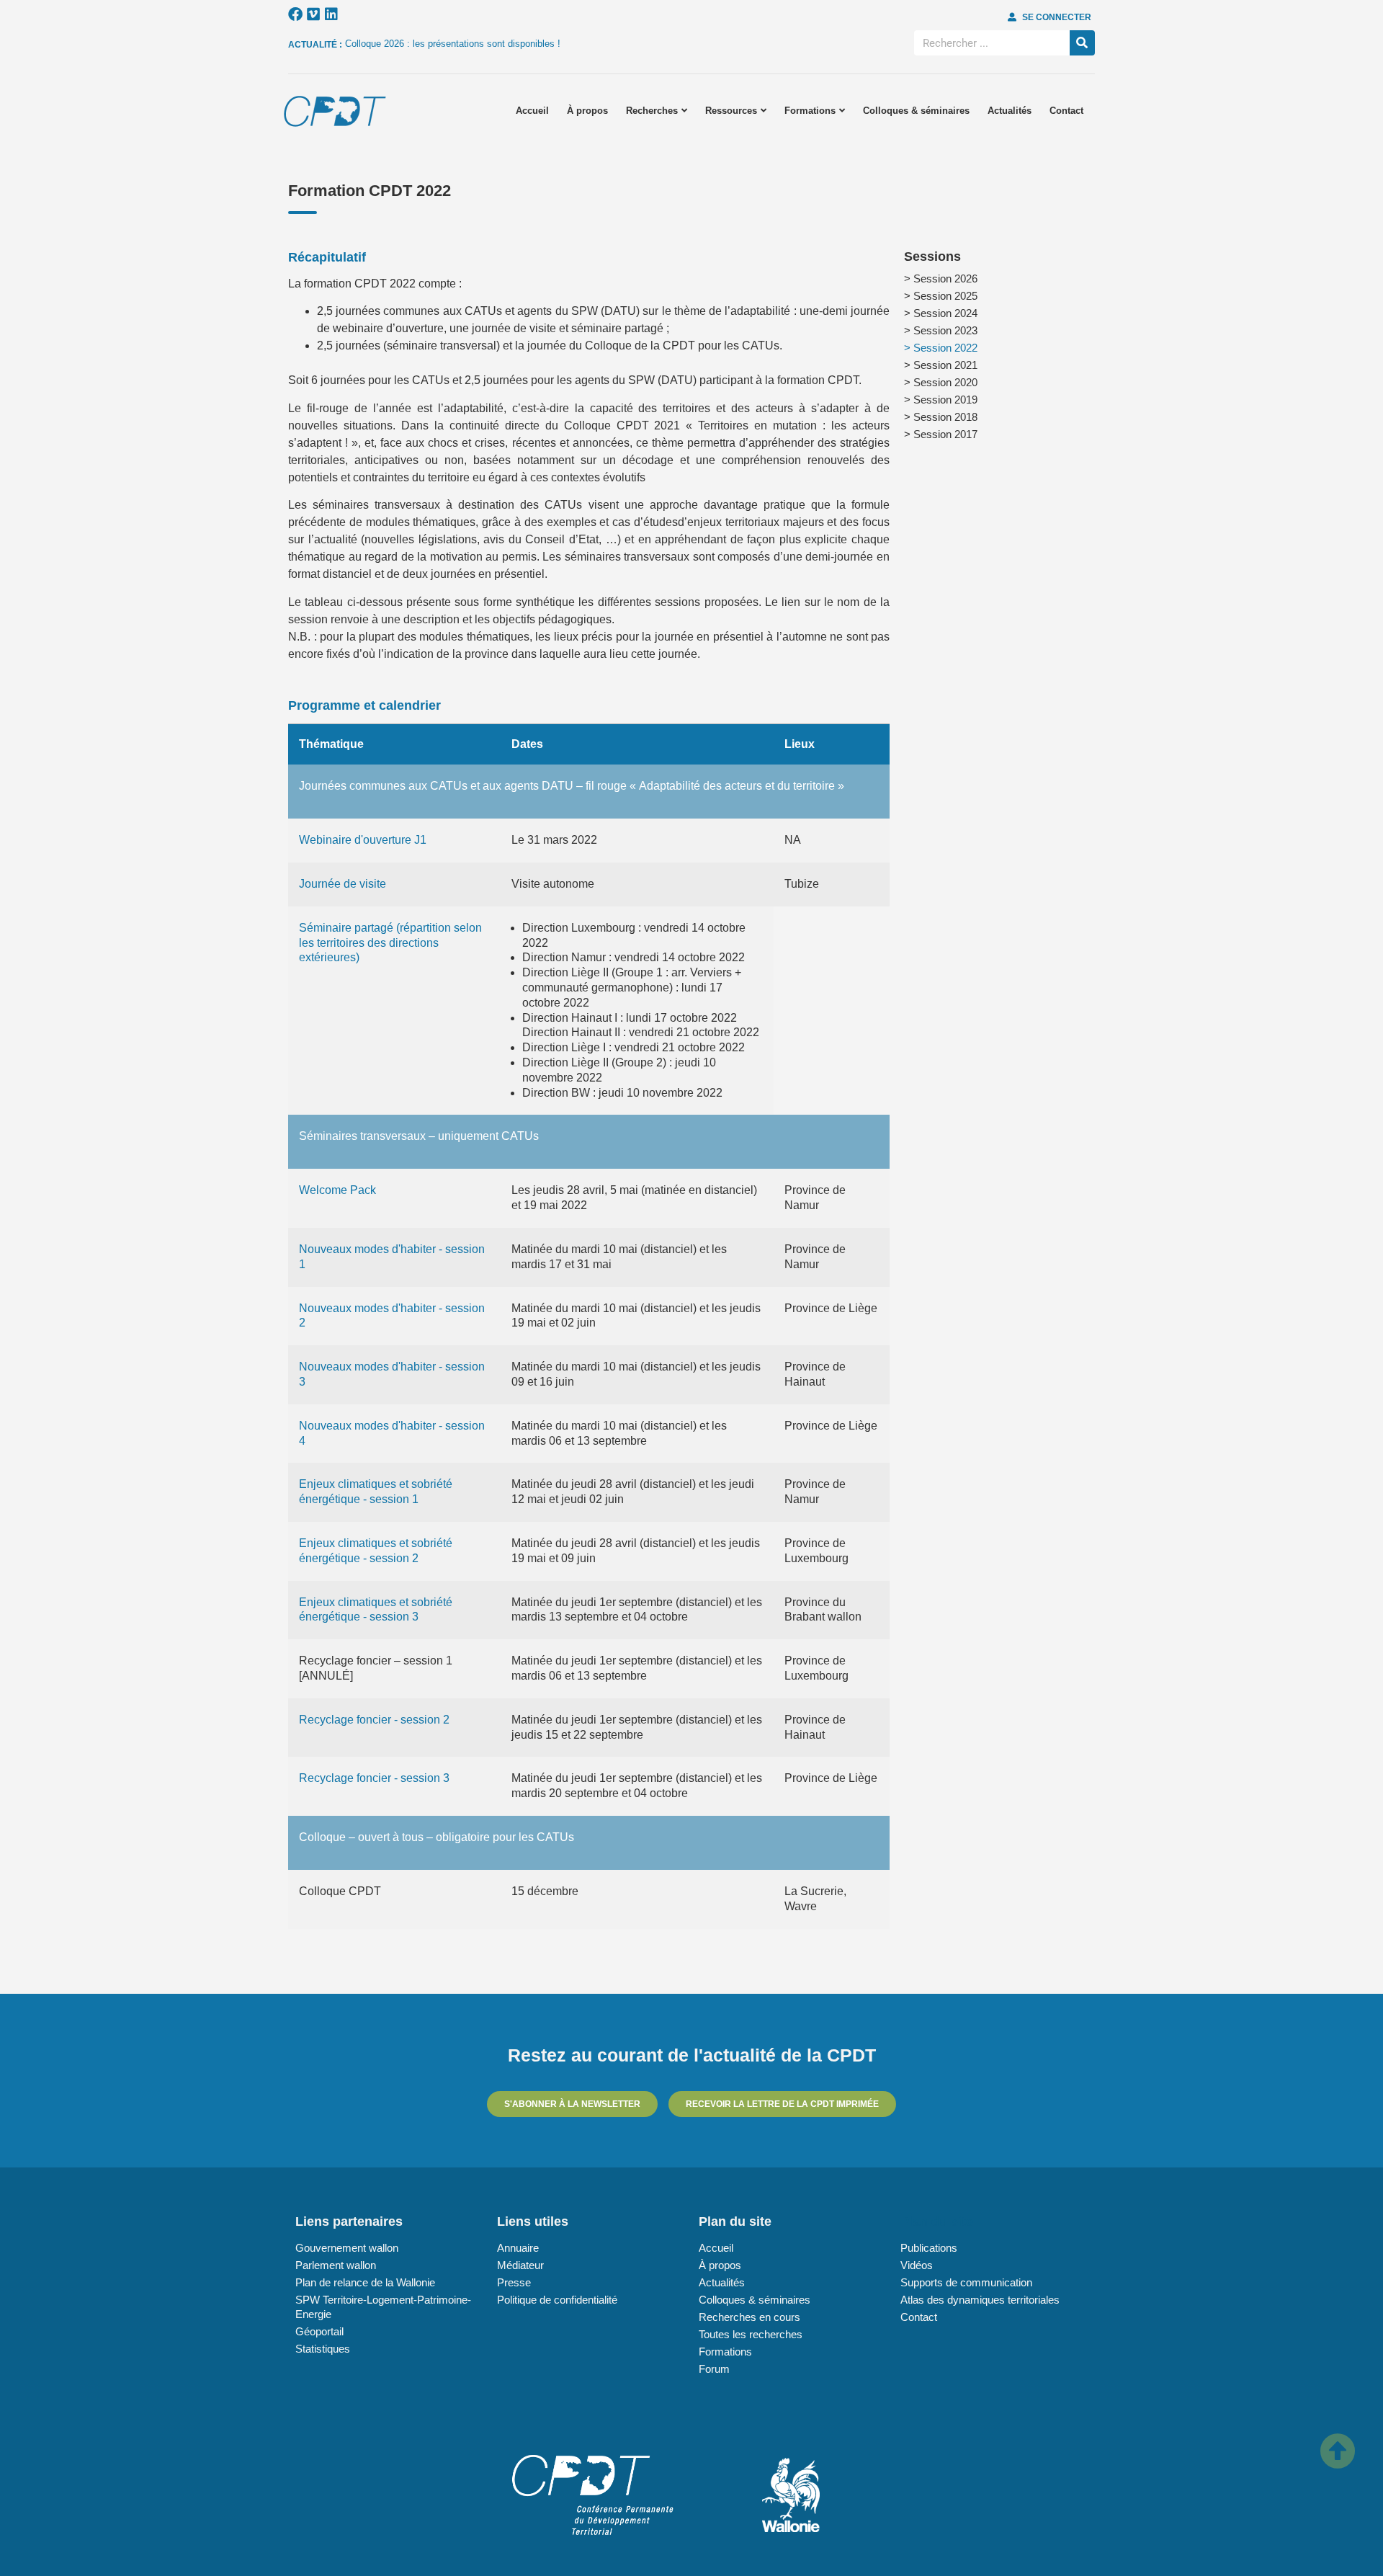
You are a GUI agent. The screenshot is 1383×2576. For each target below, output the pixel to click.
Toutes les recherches (751, 2334)
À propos (587, 111)
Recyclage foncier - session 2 (374, 1720)
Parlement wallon (336, 2265)
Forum (714, 2369)
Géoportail (319, 2331)
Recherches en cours (749, 2317)
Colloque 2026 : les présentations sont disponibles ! (453, 44)
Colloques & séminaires (916, 111)
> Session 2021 (941, 365)
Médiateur (520, 2265)
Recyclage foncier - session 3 (374, 1778)
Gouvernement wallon (347, 2248)
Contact (1066, 111)
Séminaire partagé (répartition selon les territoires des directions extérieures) (390, 943)
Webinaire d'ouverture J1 (363, 840)
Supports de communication (966, 2282)
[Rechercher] (1082, 43)
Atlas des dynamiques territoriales (980, 2300)
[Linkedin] (331, 14)
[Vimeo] (313, 14)
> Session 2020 (941, 382)
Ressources (731, 111)
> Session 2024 (941, 313)
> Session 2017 (941, 434)
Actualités (1010, 111)
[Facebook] (295, 14)
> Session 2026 (941, 278)
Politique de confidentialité (557, 2300)
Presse (514, 2282)
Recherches (652, 111)
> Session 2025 (941, 296)
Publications (929, 2248)
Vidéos (917, 2265)
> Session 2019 (941, 400)
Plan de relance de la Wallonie (365, 2282)
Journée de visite (343, 884)
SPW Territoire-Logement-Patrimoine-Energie (383, 2307)
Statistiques (323, 2349)
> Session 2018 (941, 417)
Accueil (532, 111)
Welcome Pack (337, 1190)
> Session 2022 (941, 348)
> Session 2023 (941, 330)
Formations (810, 111)
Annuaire (518, 2248)
